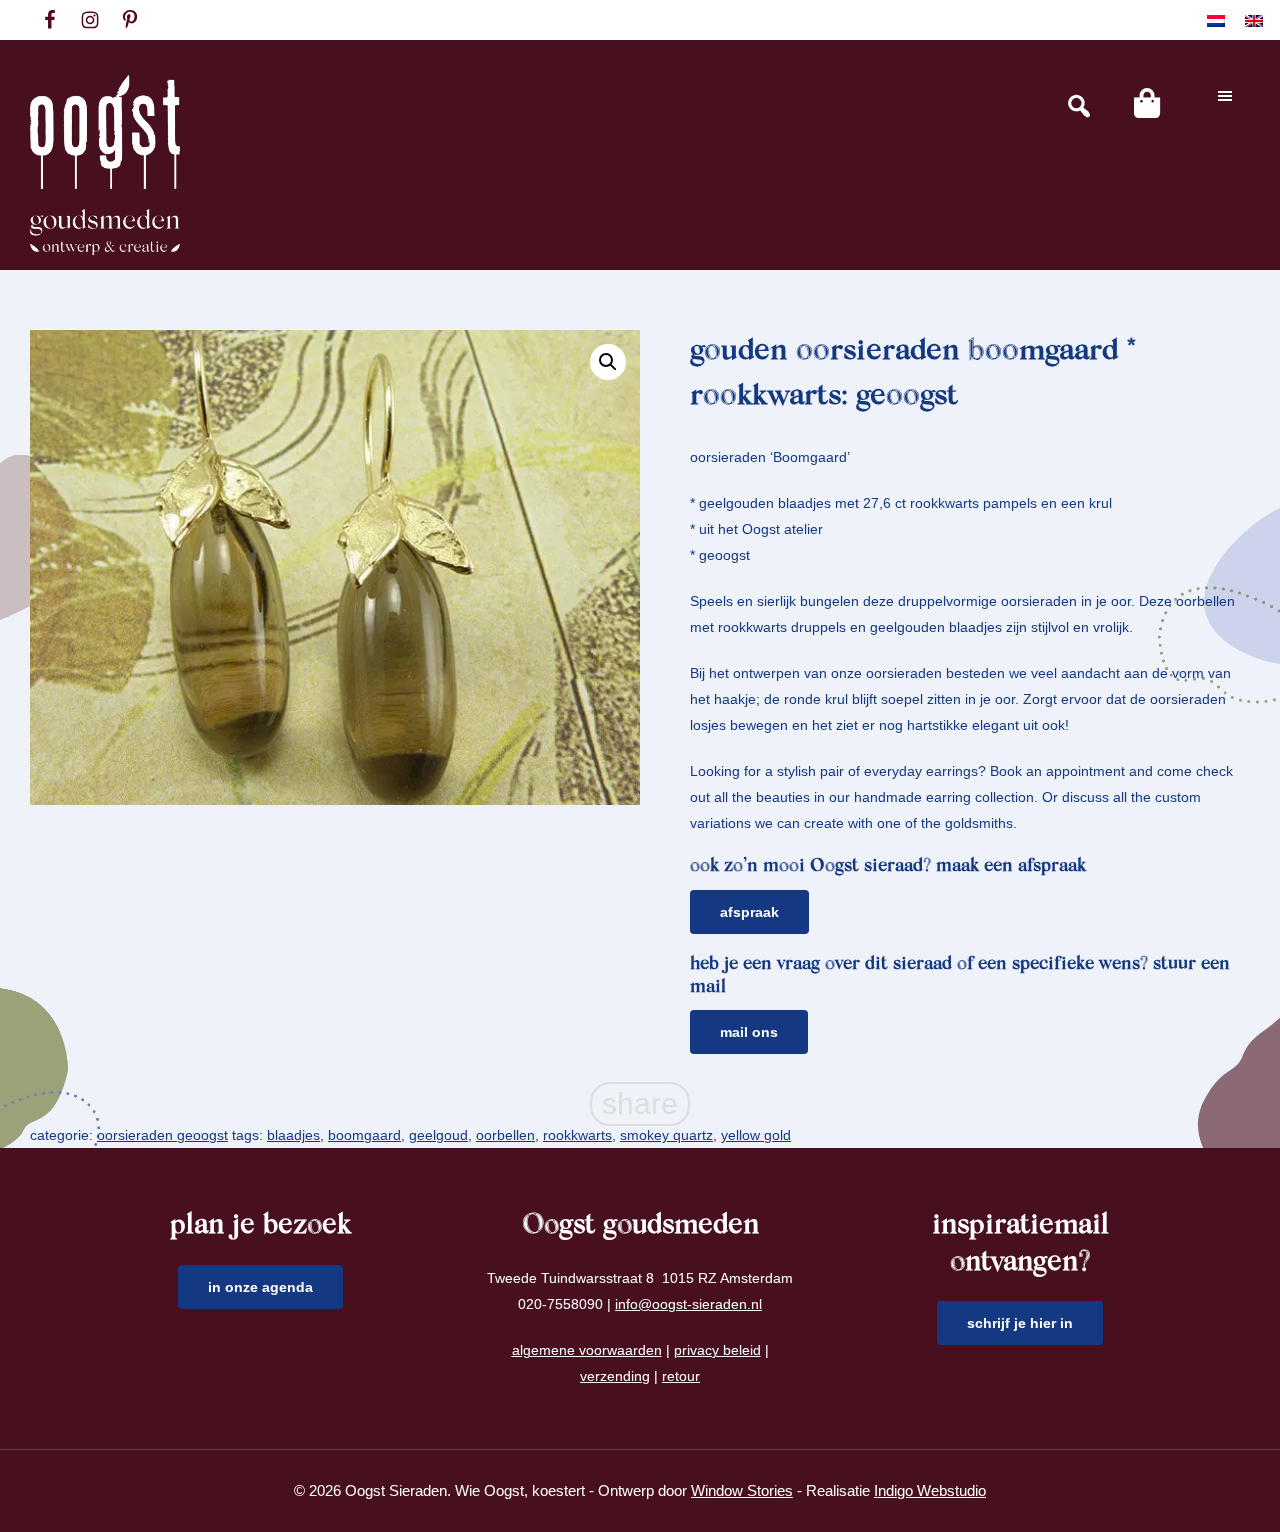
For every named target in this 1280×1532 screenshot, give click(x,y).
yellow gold (756, 1135)
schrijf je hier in (1020, 1323)
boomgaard (364, 1135)
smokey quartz (666, 1135)
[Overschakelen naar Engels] (1254, 20)
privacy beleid (717, 1350)
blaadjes (293, 1135)
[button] (608, 362)
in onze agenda (260, 1287)
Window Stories (742, 1490)
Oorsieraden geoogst (162, 1135)
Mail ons (749, 1032)
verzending (615, 1376)
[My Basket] (1147, 103)
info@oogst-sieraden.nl (688, 1304)
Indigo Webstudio (930, 1490)
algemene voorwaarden (587, 1350)
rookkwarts (577, 1135)
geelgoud (438, 1135)
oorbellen (505, 1135)
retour (681, 1376)
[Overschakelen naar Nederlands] (1216, 20)
